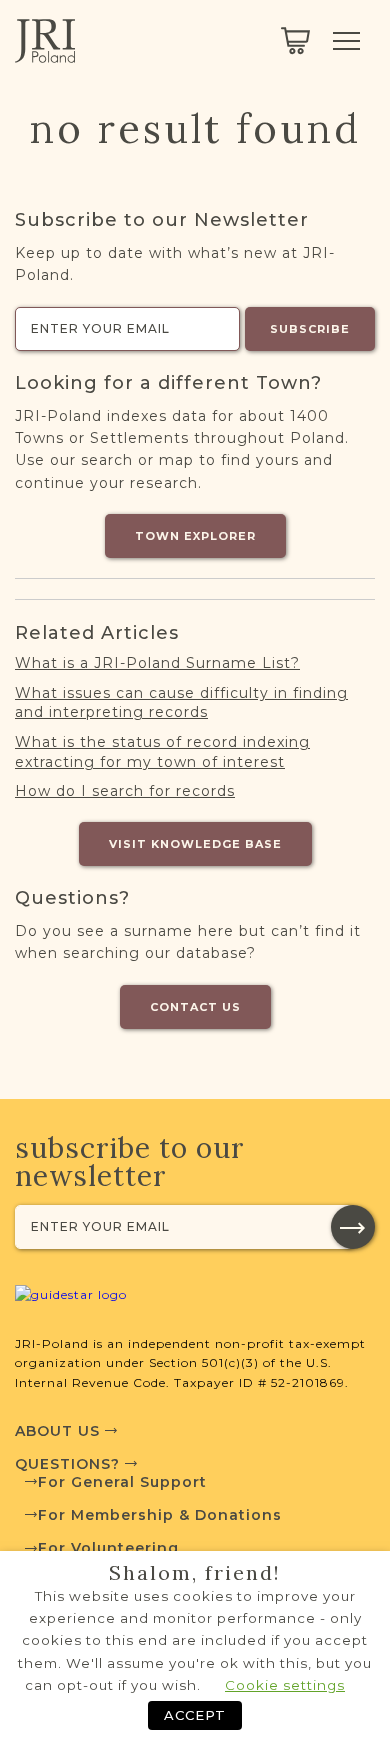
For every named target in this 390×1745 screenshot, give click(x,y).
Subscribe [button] (310, 329)
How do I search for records (125, 791)
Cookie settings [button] (285, 1685)
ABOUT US (60, 1431)
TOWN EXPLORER (195, 536)
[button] (353, 1227)
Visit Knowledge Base (195, 844)
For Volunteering (108, 1548)
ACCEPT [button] (195, 1715)
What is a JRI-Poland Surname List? (157, 663)
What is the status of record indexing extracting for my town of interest (162, 752)
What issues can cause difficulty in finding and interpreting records (181, 703)
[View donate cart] (295, 41)
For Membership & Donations (160, 1515)
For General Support (122, 1482)
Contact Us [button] (195, 1007)
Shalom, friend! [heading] (195, 1573)
